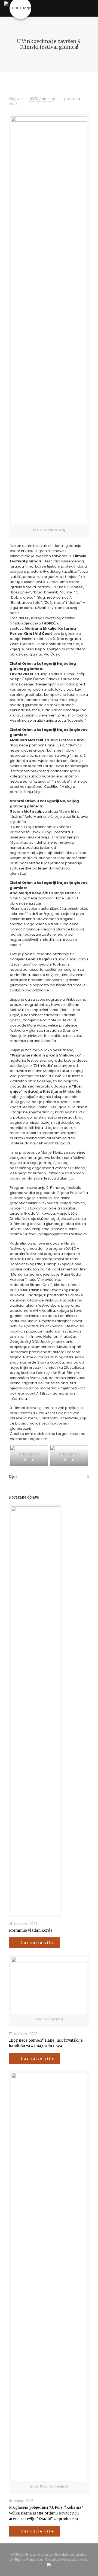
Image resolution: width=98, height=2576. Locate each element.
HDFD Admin (40, 99)
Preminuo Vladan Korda (31, 1930)
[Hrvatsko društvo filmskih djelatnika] (20, 8)
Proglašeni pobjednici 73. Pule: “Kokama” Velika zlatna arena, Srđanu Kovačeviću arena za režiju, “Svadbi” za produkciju (46, 2513)
